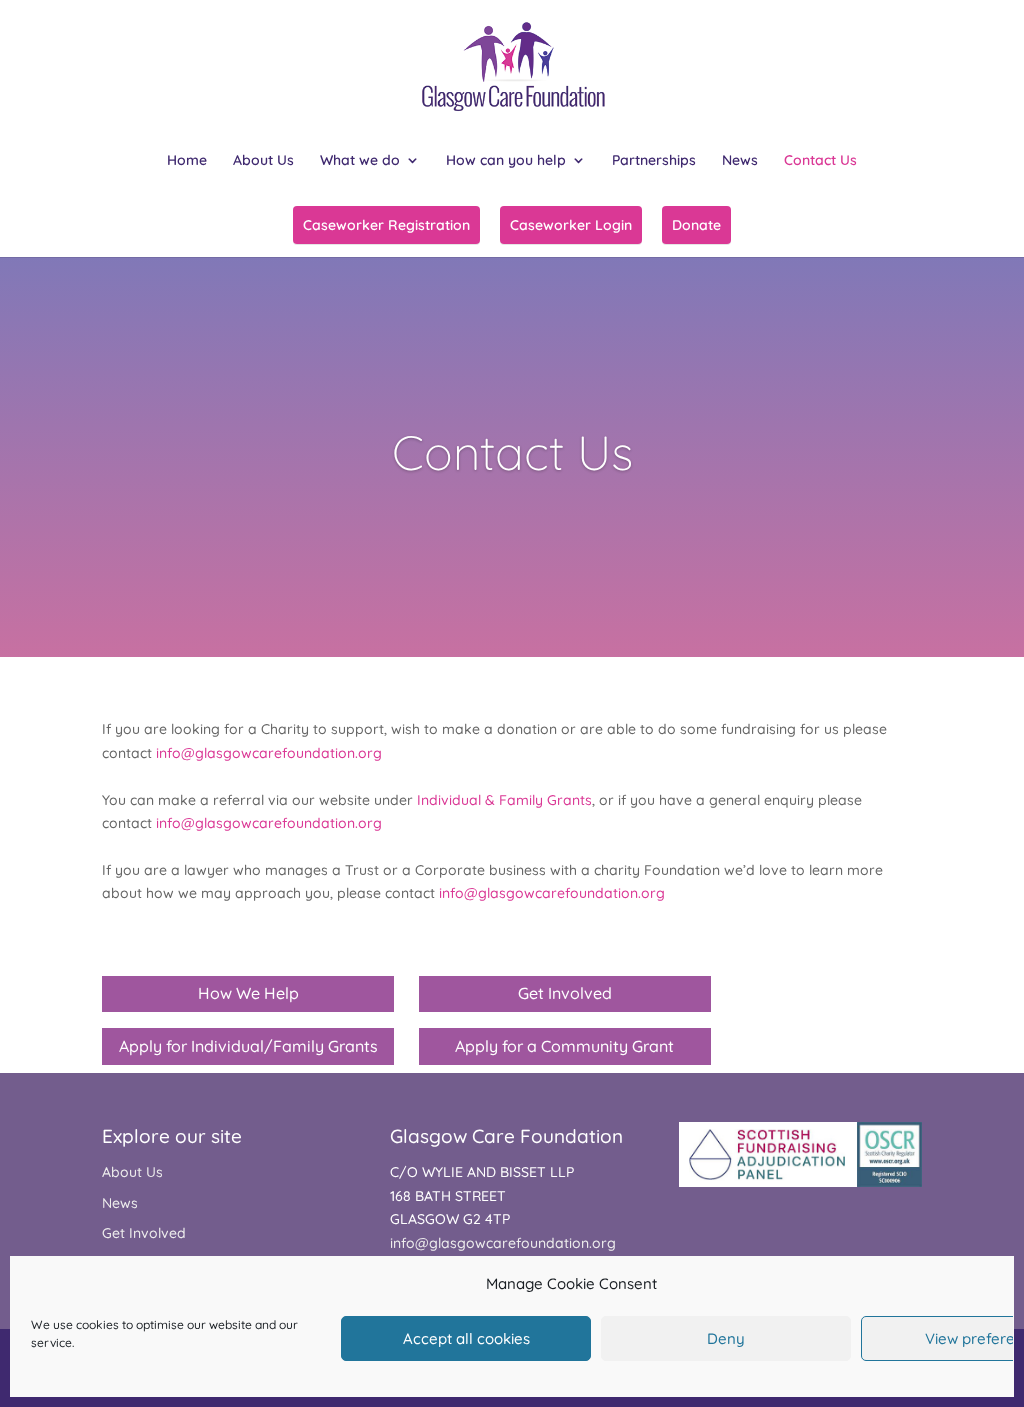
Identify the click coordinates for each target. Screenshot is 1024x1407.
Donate (696, 225)
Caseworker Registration (386, 225)
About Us (263, 161)
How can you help (506, 161)
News (740, 161)
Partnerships (654, 161)
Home (187, 161)
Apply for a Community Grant (564, 1046)
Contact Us (820, 161)
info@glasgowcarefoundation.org (269, 753)
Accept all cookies (466, 1338)
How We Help (248, 993)
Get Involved (565, 993)
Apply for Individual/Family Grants (248, 1046)
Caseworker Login (571, 225)
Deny (726, 1338)
